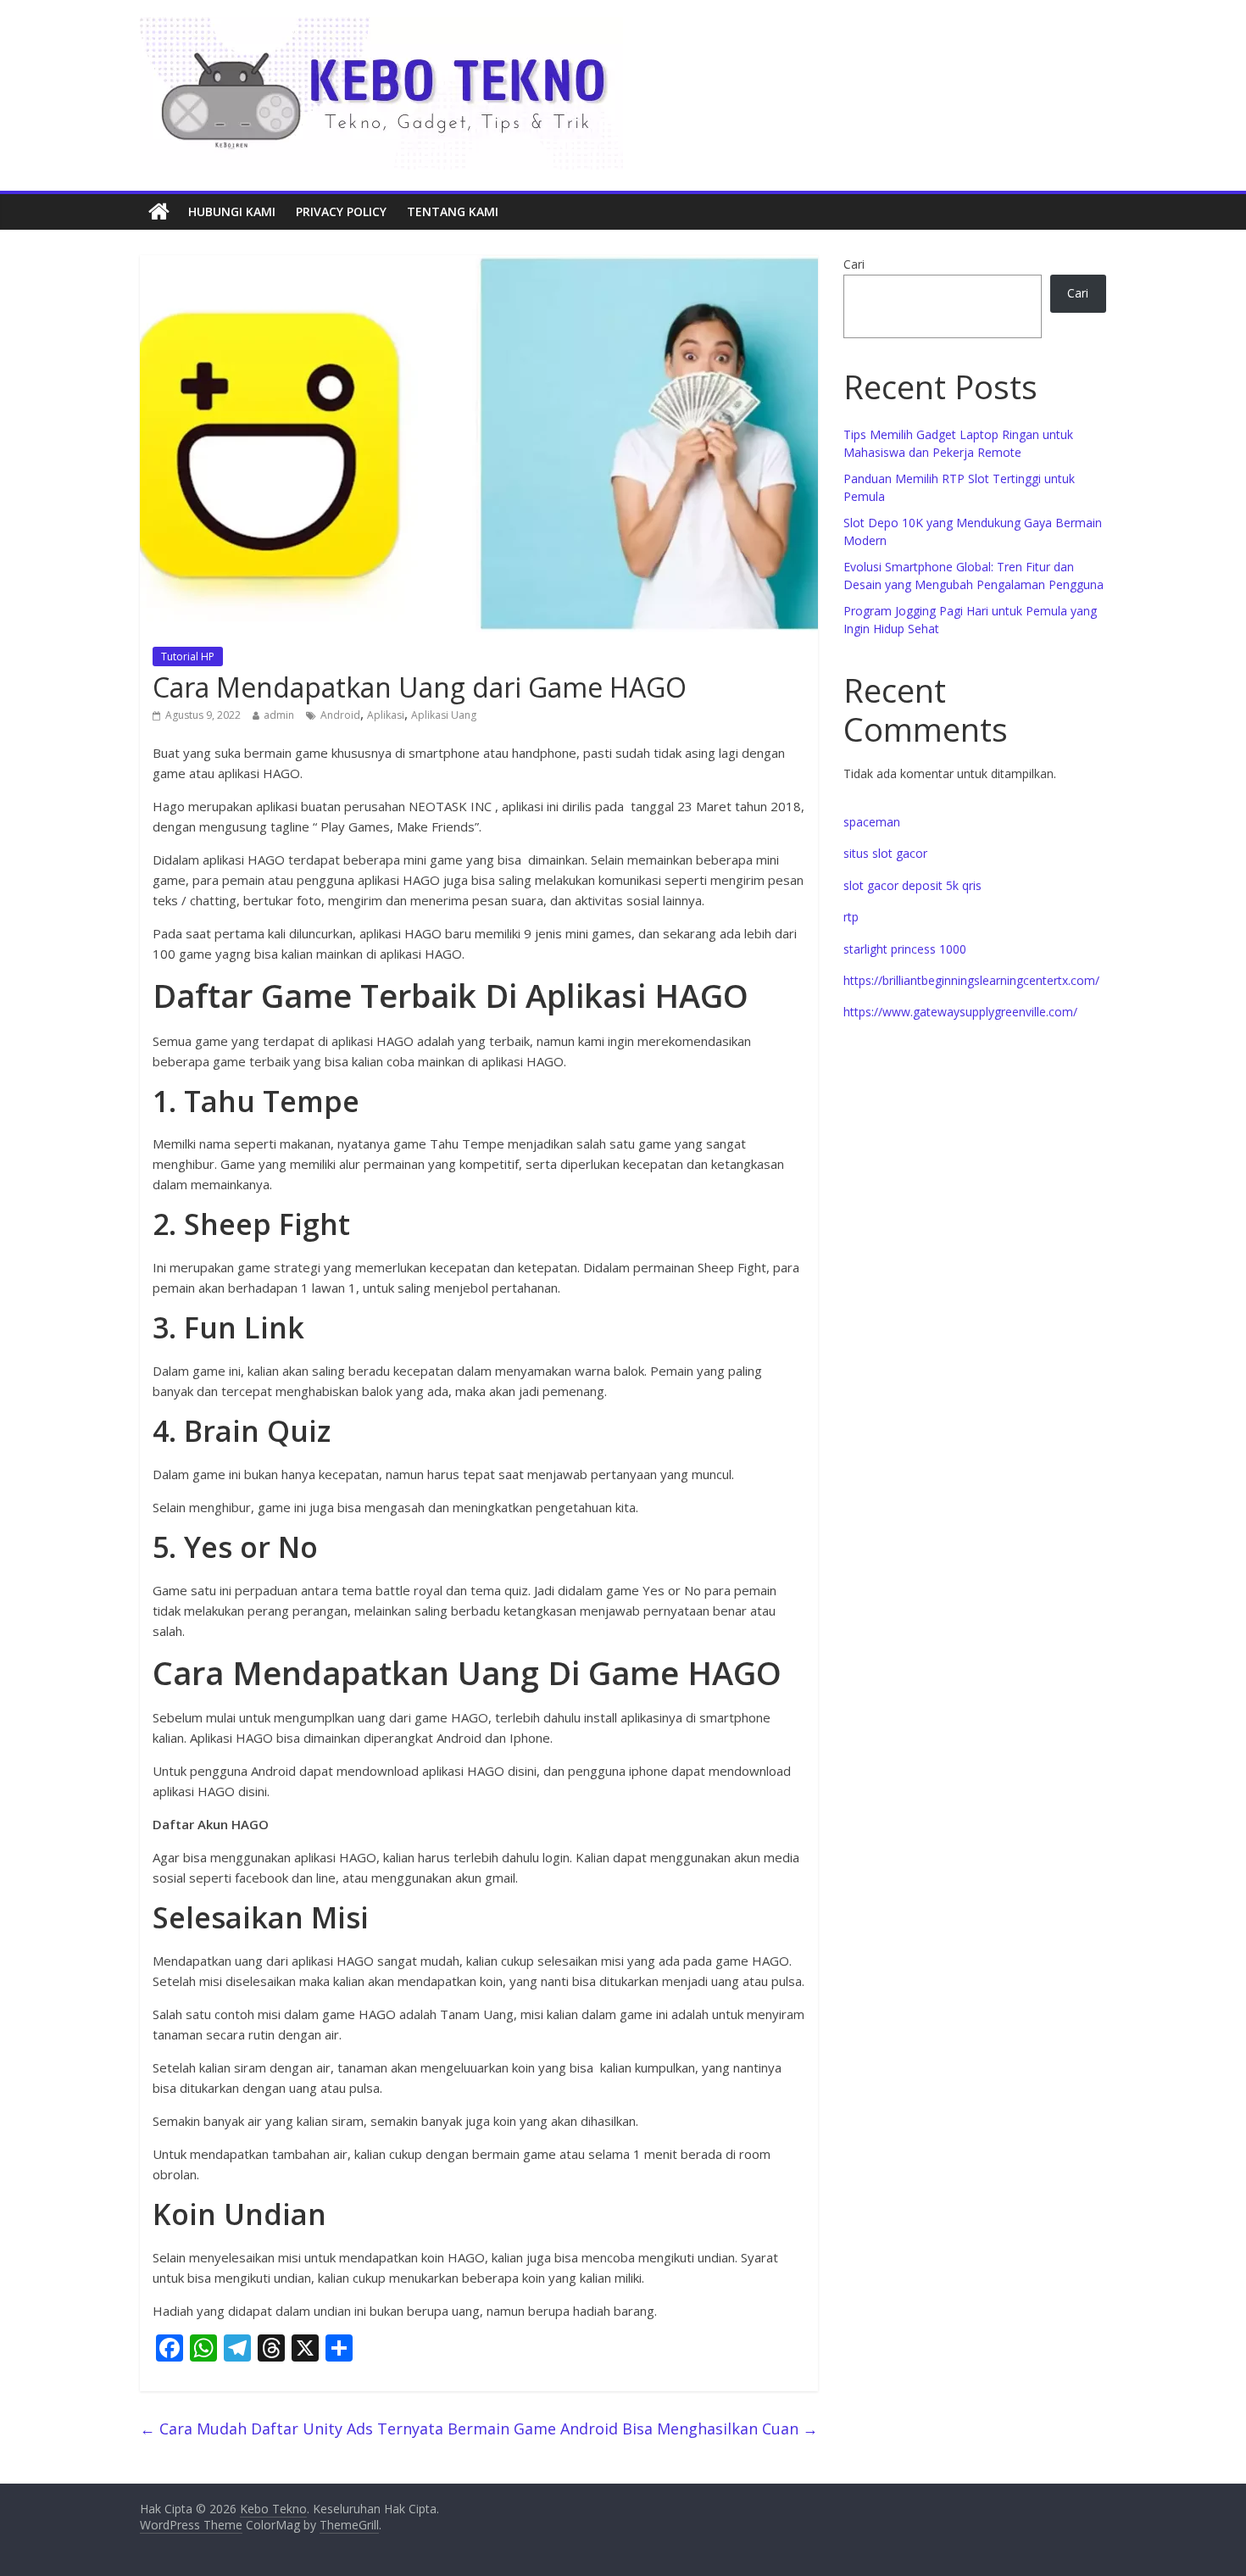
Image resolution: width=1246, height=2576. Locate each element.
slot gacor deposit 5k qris (912, 885)
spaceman (872, 822)
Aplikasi (386, 715)
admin (279, 715)
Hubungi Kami (232, 211)
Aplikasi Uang (444, 715)
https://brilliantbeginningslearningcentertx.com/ (971, 980)
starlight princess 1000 (905, 949)
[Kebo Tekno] (159, 212)
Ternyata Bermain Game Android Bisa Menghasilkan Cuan (598, 2429)
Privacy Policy (341, 211)
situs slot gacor (885, 853)
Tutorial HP (188, 657)
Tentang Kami (453, 211)
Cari (854, 264)
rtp (851, 917)
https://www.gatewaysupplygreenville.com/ (960, 1012)
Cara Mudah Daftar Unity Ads (256, 2429)
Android (340, 715)
